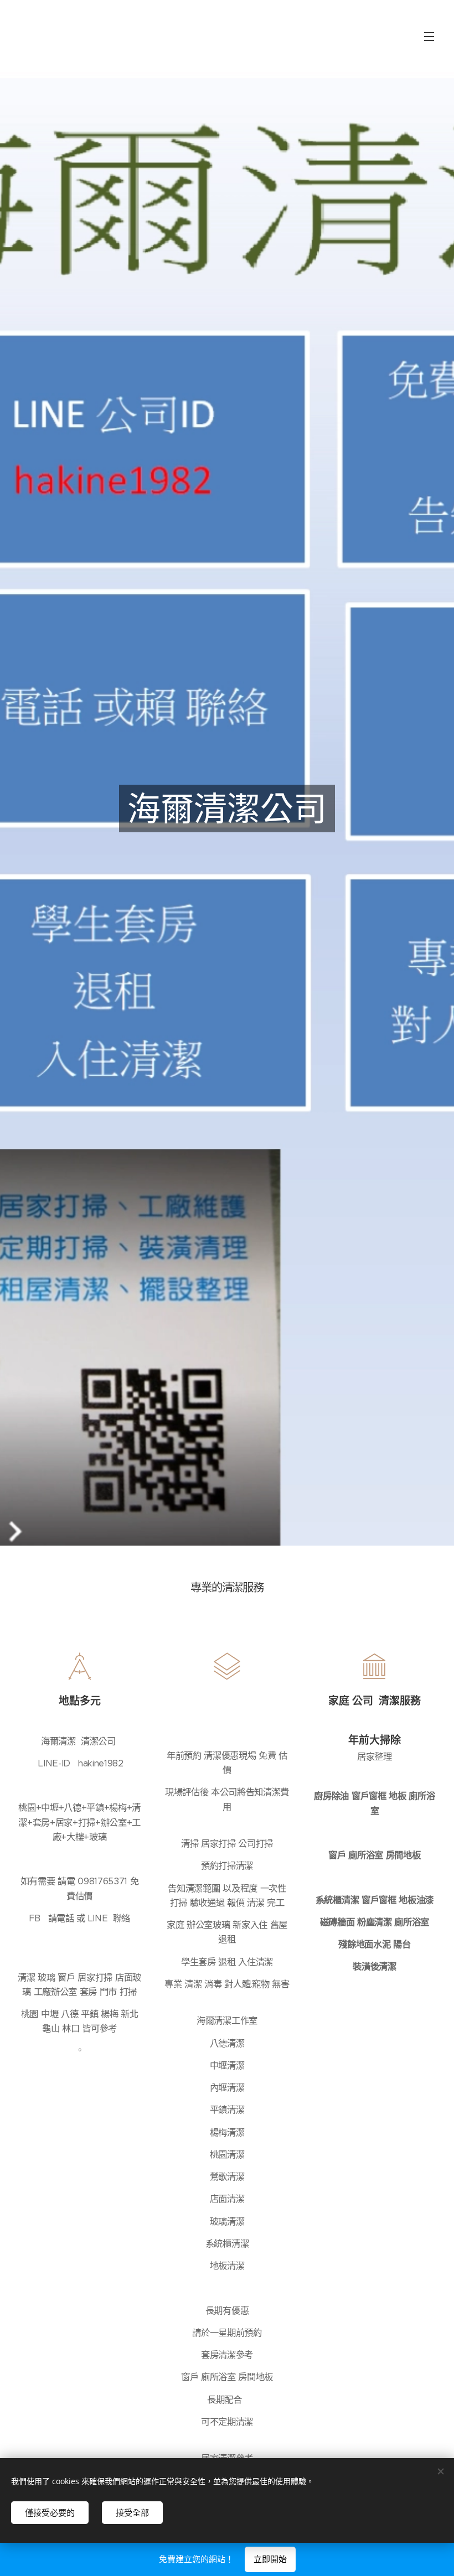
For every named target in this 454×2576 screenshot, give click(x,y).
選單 (429, 36)
